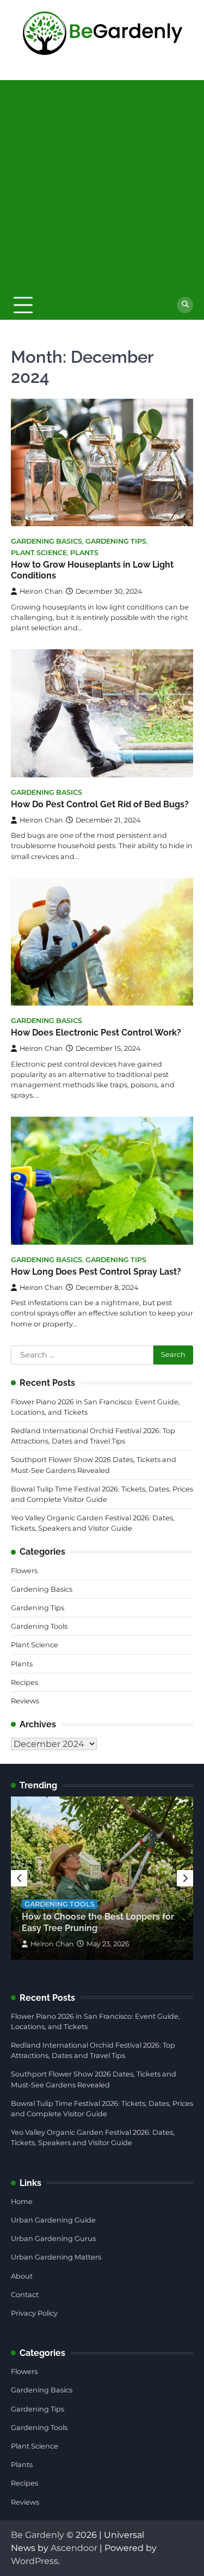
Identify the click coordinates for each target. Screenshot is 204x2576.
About (22, 2276)
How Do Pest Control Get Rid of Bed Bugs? (100, 804)
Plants (84, 553)
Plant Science (39, 553)
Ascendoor (74, 2548)
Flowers (24, 1571)
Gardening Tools (39, 1626)
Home (22, 2202)
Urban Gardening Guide (53, 2220)
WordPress (35, 2561)
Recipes (24, 1682)
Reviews (25, 1701)
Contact (25, 2295)
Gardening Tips (116, 541)
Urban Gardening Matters (56, 2257)
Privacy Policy (34, 2313)
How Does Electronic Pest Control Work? (96, 1033)
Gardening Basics (47, 541)
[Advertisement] (102, 182)
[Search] (185, 305)
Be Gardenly (38, 2535)
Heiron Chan (41, 591)
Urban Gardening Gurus (53, 2239)
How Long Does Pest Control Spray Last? (96, 1272)
